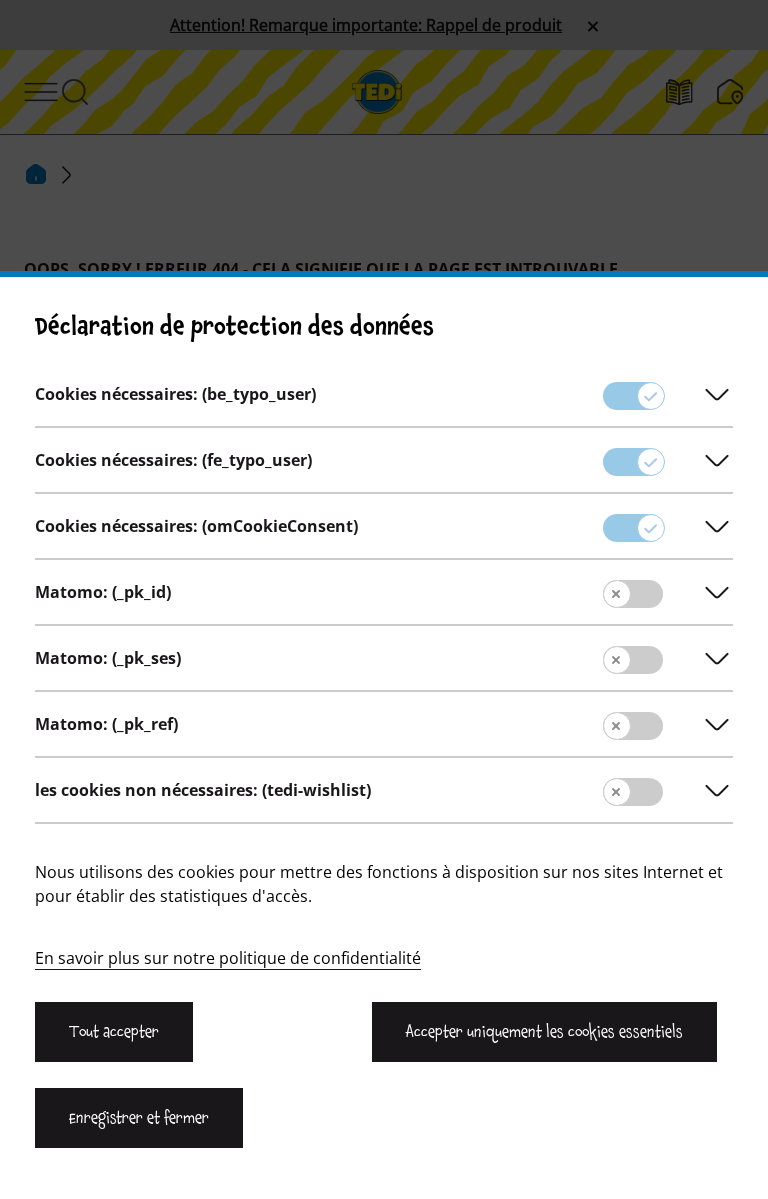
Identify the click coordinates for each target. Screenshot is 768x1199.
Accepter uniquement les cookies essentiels (544, 1032)
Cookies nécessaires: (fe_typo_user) (173, 460)
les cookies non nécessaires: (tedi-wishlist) (203, 790)
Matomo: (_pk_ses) (108, 658)
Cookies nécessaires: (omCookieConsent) (196, 526)
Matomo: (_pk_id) (103, 592)
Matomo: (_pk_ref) (106, 724)
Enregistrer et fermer (139, 1118)
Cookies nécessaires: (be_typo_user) (175, 394)
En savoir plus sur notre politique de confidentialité (228, 958)
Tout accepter (114, 1032)
